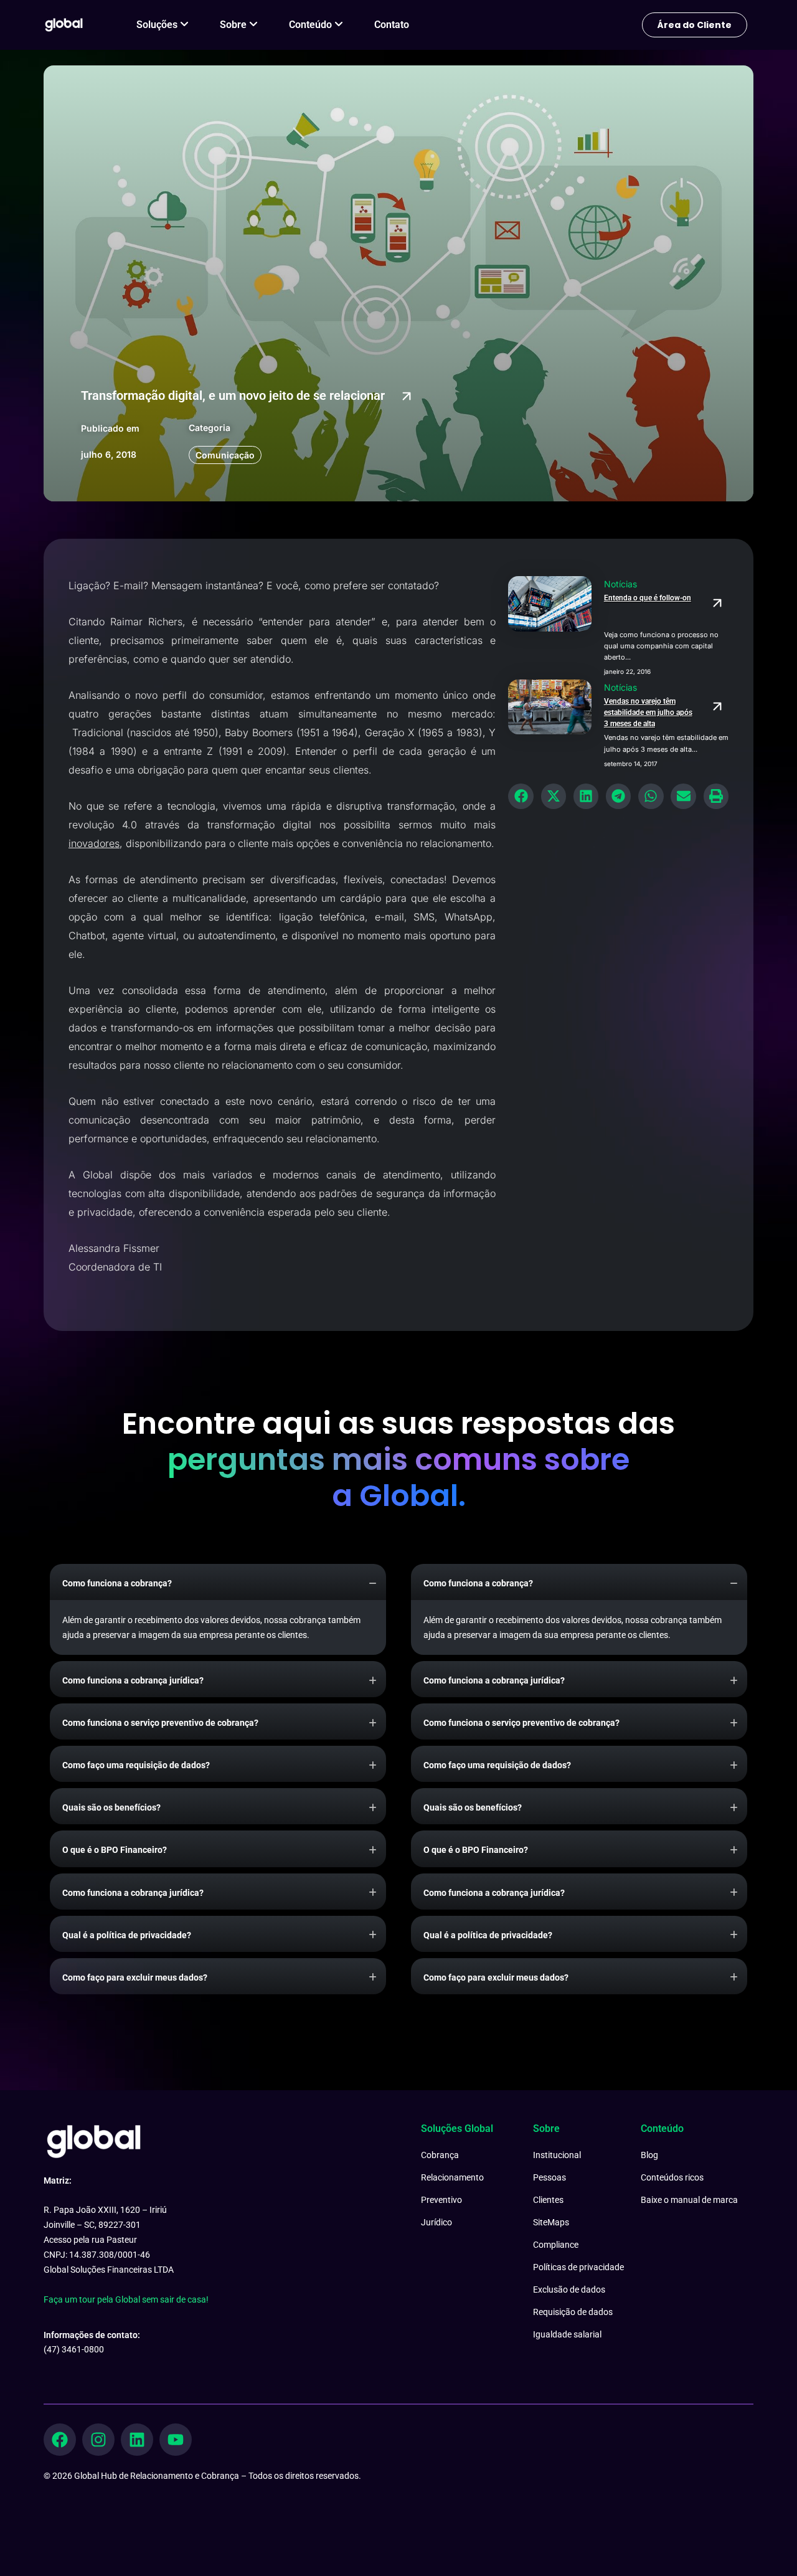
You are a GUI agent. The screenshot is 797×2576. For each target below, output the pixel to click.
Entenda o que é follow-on (648, 598)
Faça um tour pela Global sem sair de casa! (126, 2299)
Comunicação (225, 455)
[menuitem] (163, 25)
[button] (521, 796)
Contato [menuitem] (392, 25)
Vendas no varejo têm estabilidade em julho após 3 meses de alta (648, 713)
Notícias (620, 584)
